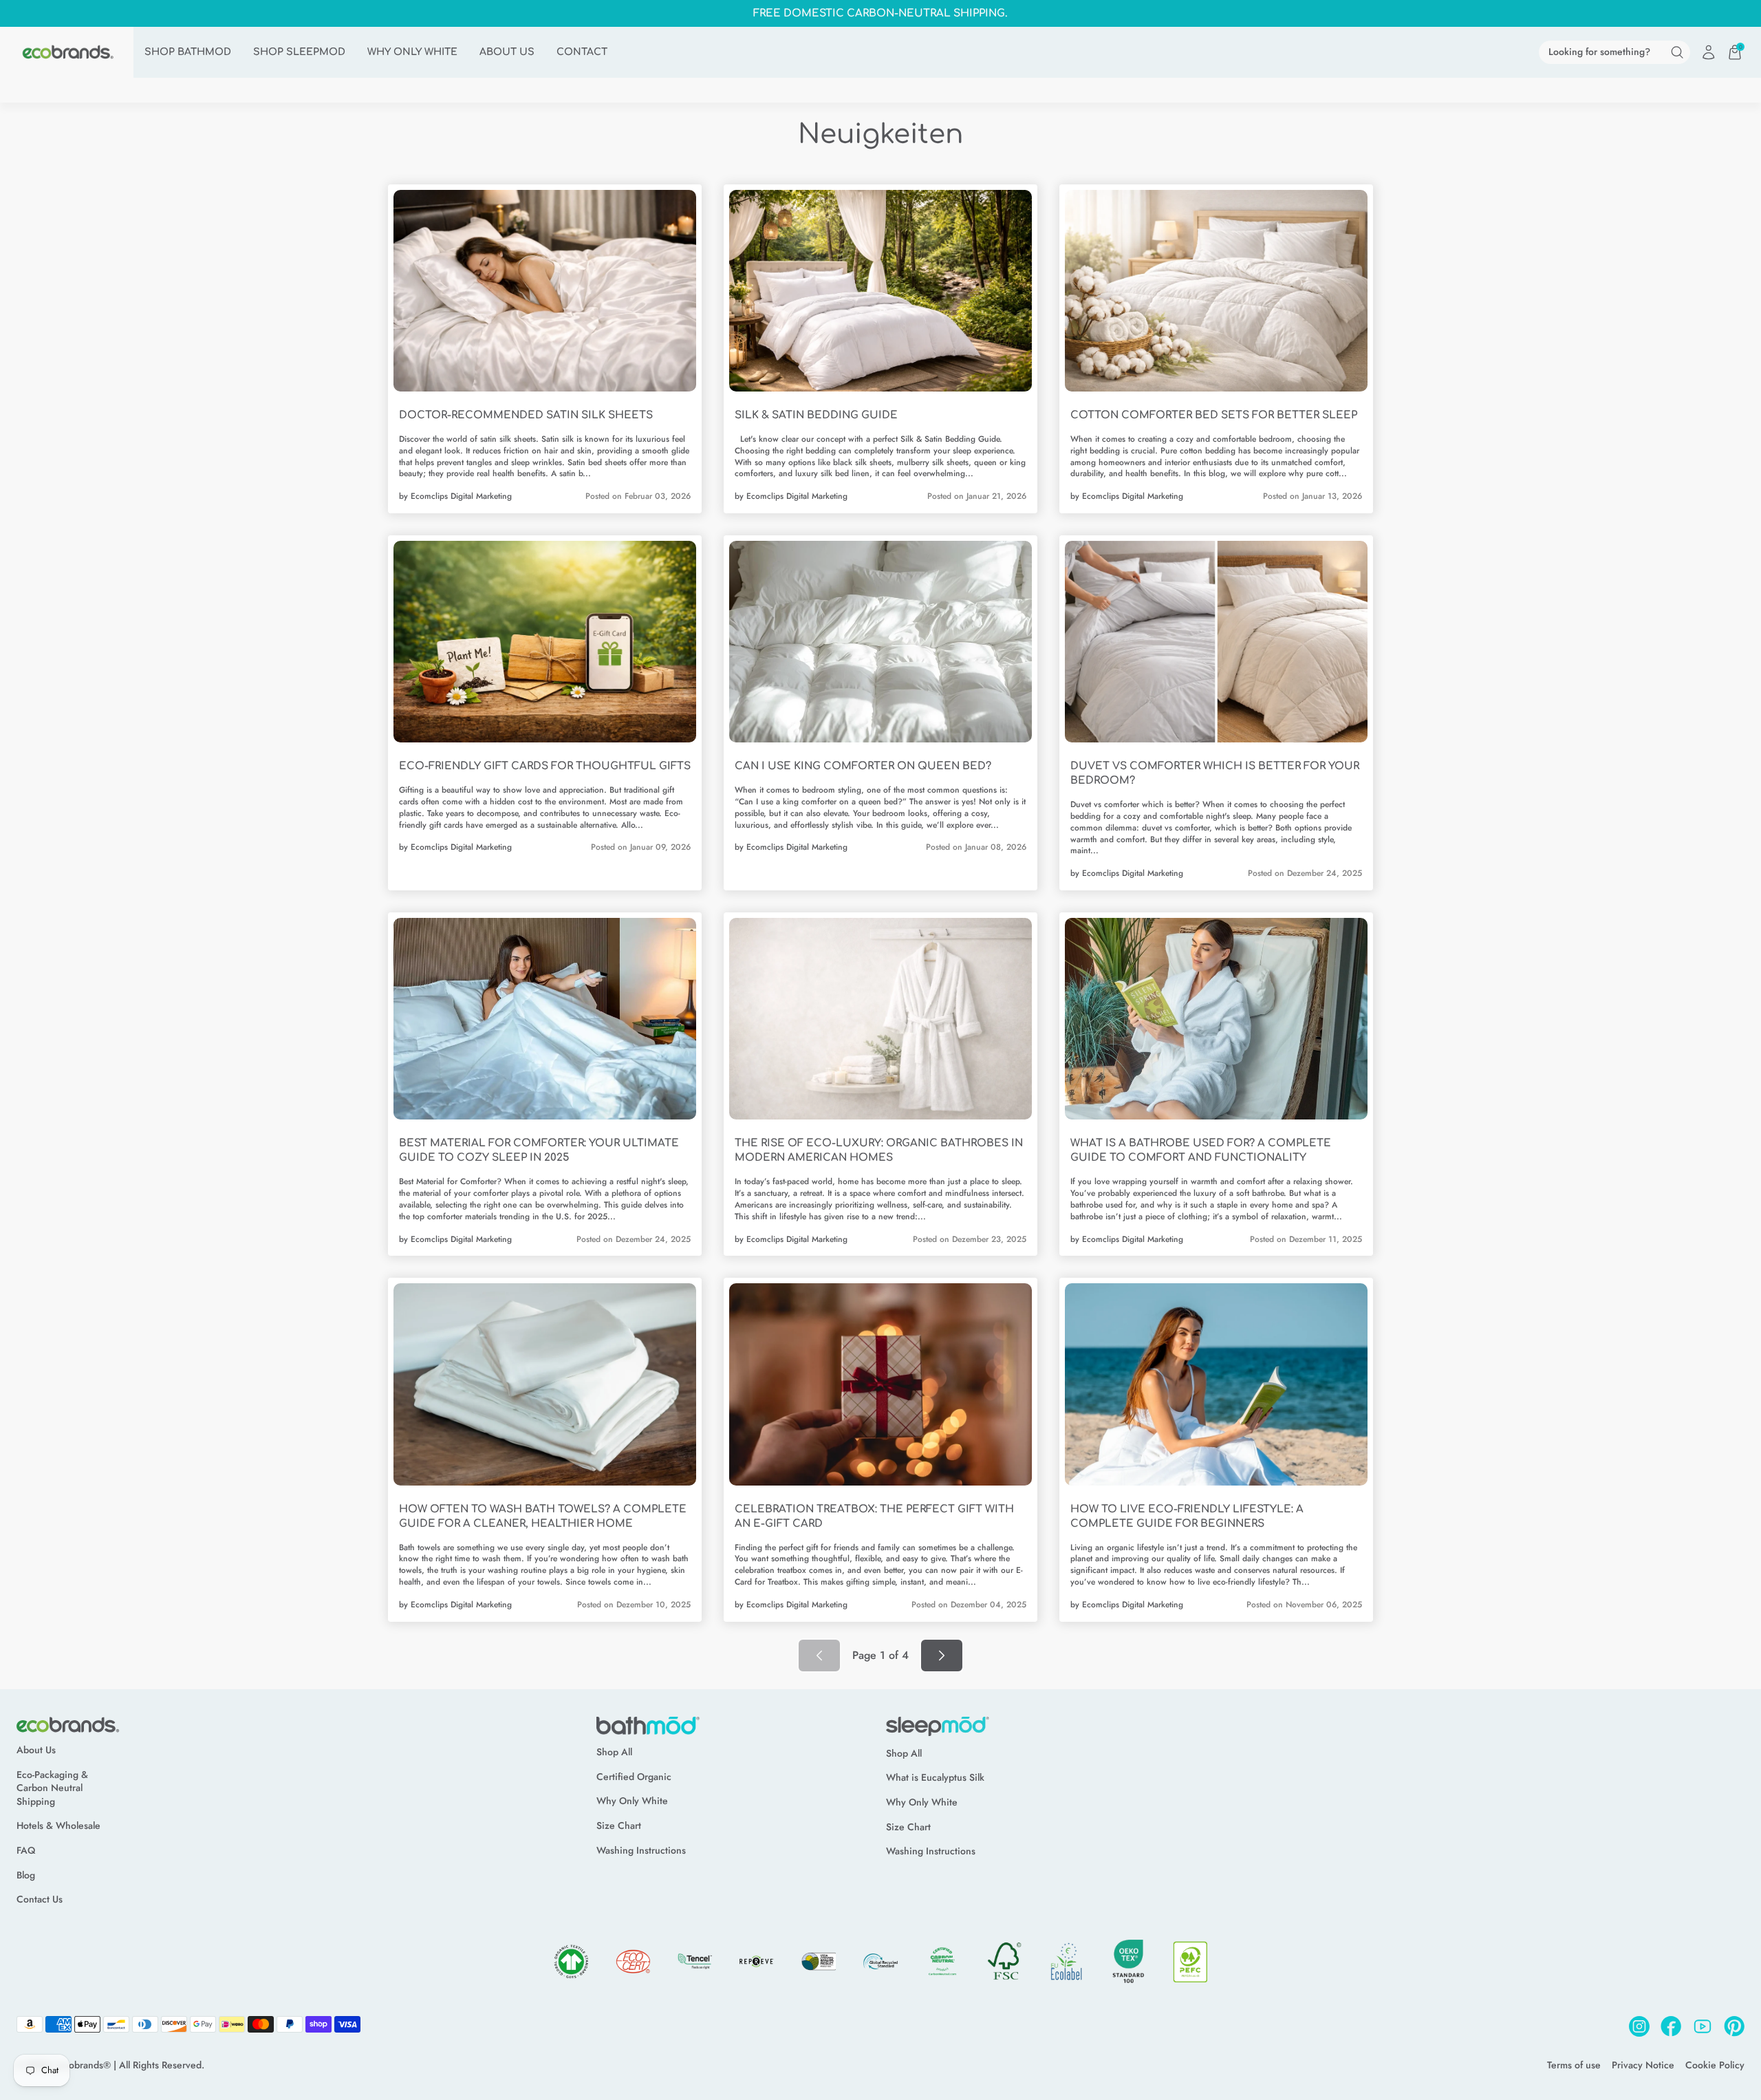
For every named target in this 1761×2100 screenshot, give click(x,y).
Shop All (614, 1752)
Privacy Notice (1643, 2065)
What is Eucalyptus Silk (935, 1778)
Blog (26, 1875)
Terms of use (1574, 2065)
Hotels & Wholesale (58, 1826)
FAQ (26, 1851)
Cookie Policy (1715, 2065)
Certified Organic (634, 1777)
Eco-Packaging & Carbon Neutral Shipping (52, 1788)
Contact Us (40, 1899)
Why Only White (632, 1801)
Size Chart (619, 1826)
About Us (36, 1750)
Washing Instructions (641, 1851)
